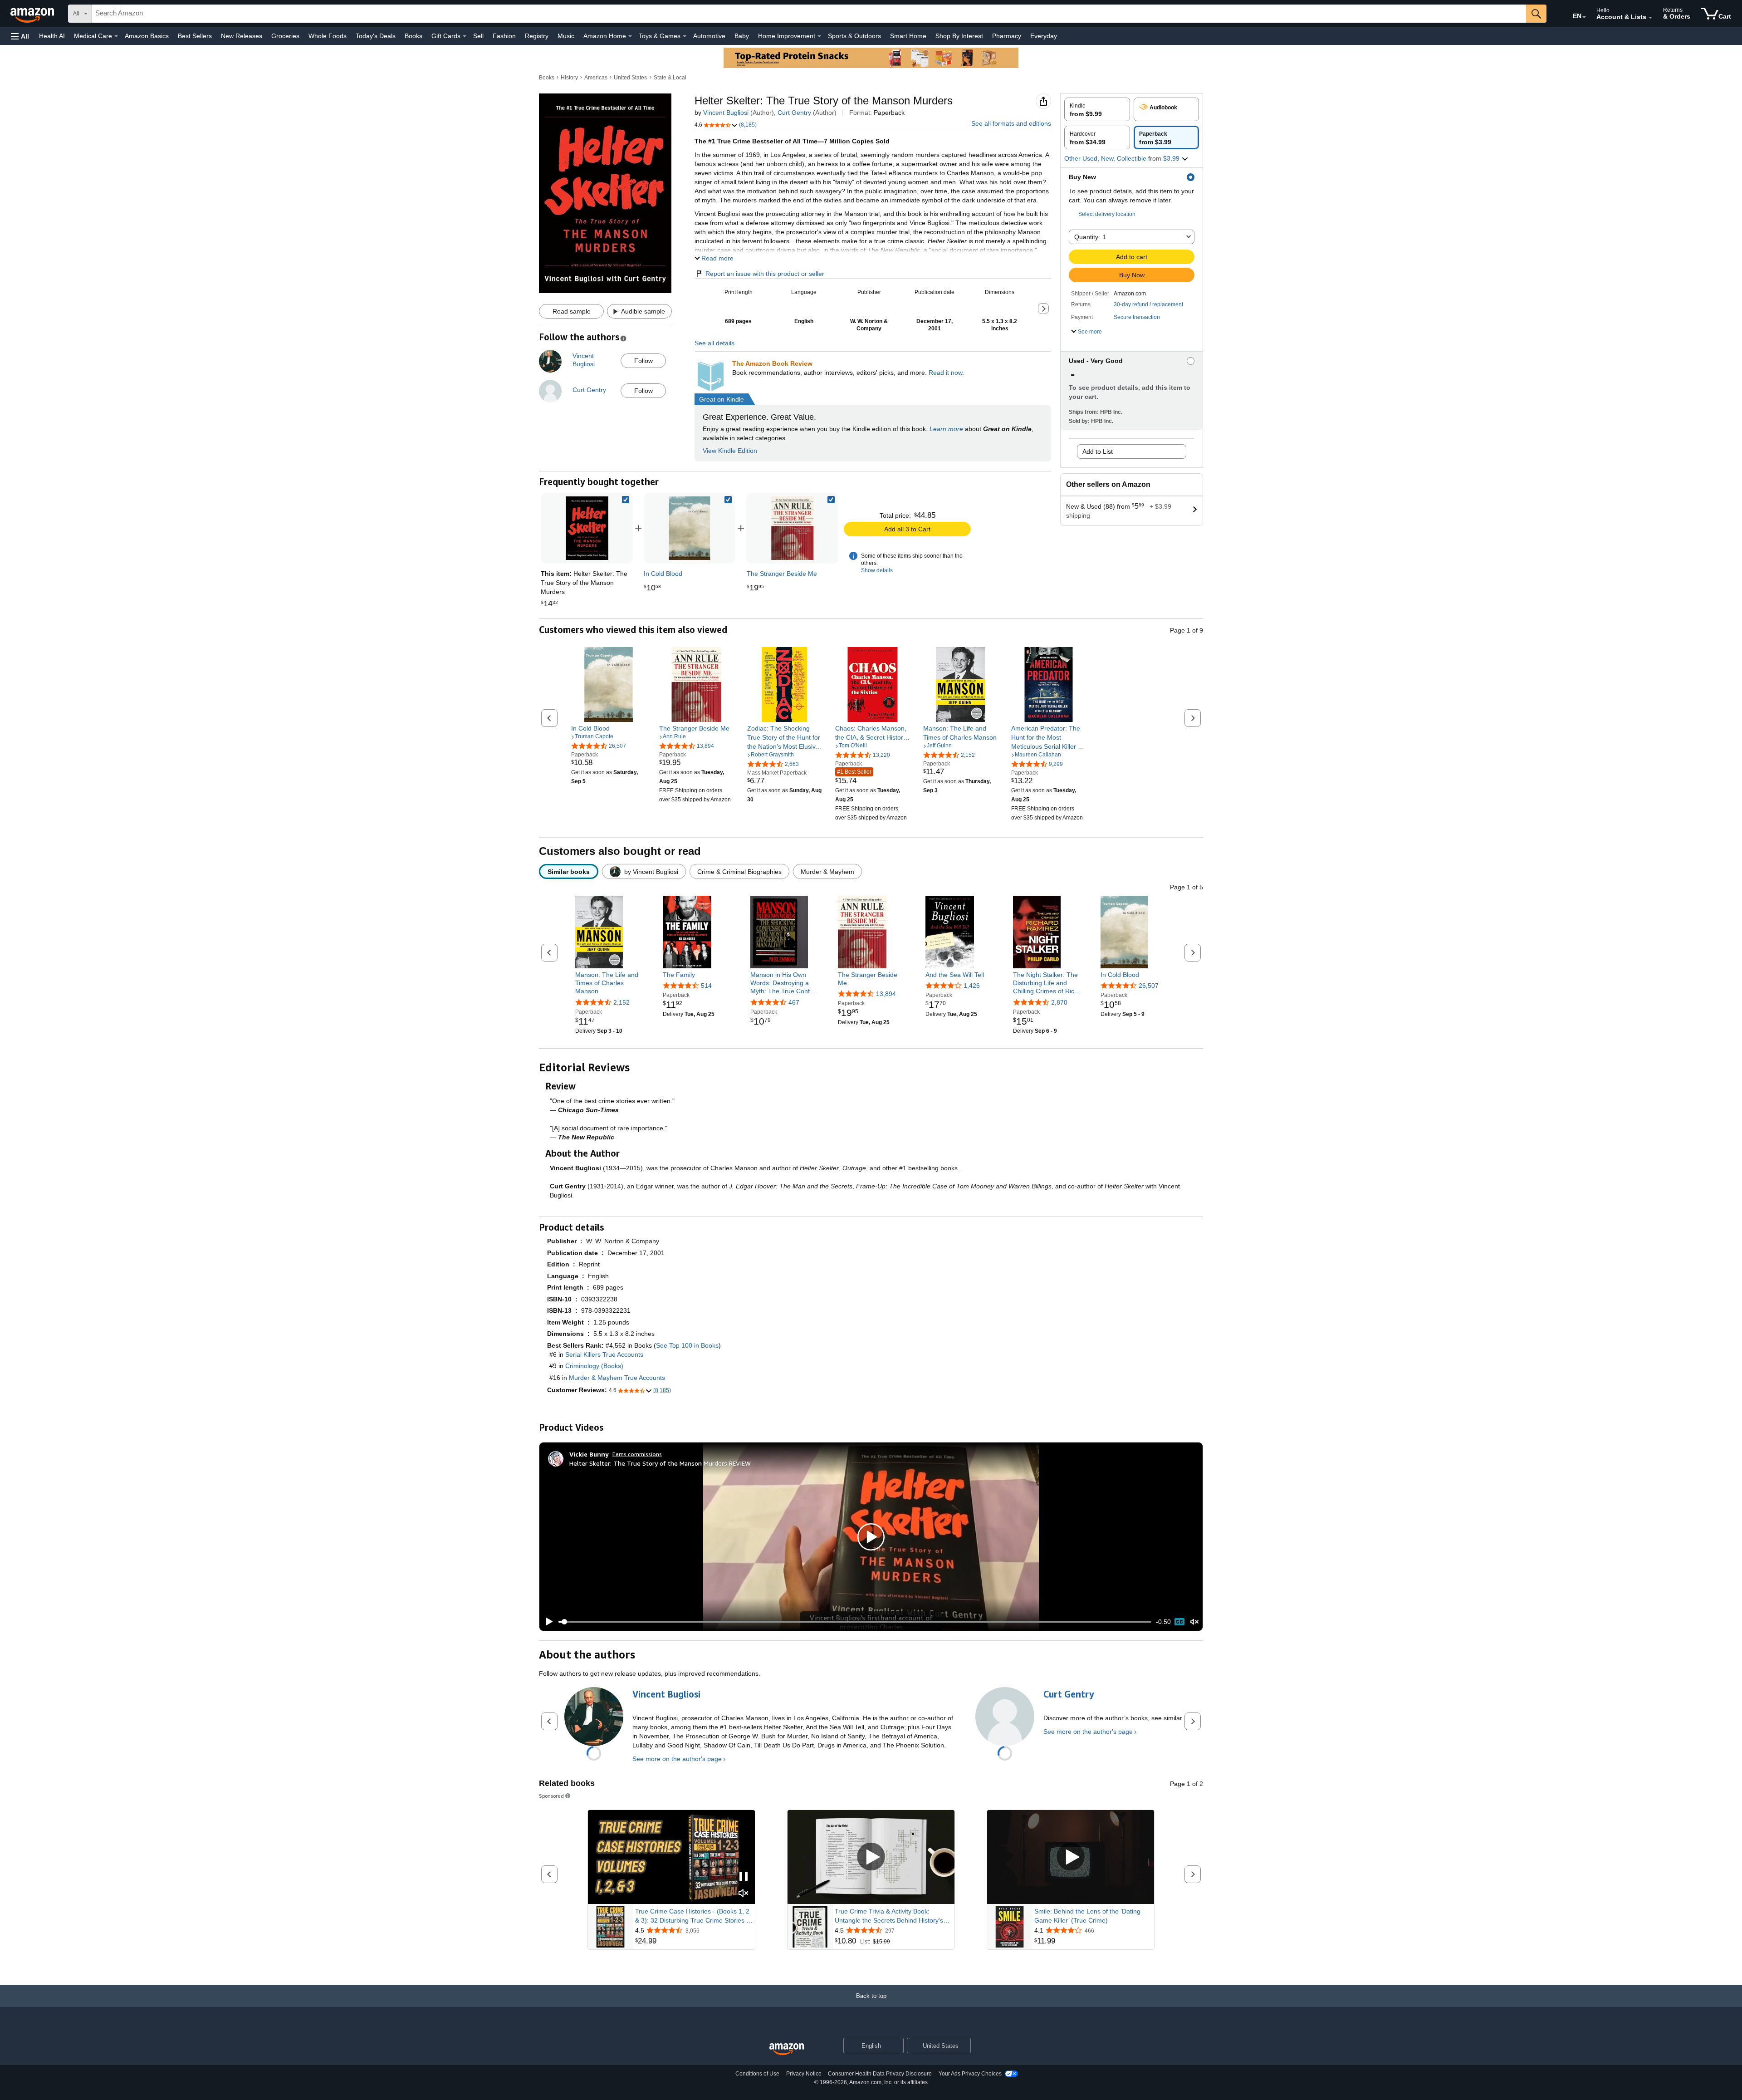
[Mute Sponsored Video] (744, 1894)
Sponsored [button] (551, 1796)
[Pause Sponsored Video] (744, 1877)
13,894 (886, 994)
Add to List (1098, 451)
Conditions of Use (757, 2074)
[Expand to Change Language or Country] (1584, 17)
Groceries (285, 36)
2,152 (621, 1002)
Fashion (504, 36)
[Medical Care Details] (116, 36)
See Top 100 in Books (687, 1345)
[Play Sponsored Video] (871, 1857)
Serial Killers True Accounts (604, 1354)
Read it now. (946, 373)
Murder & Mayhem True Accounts (617, 1378)
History (569, 78)
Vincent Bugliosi (726, 113)
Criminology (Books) (594, 1366)
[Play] (547, 1622)
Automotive (709, 36)
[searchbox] (809, 14)
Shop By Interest (959, 36)
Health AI (52, 36)
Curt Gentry (794, 113)
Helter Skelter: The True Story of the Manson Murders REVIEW (660, 1463)
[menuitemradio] (1179, 1622)
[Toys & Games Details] (685, 36)
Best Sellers (195, 36)
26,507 (1149, 986)
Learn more (946, 429)
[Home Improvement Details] (819, 36)
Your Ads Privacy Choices (970, 2074)
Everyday (1044, 36)
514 (706, 986)
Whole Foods (328, 36)
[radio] (1097, 109)
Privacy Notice (804, 2074)
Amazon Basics (147, 36)
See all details (714, 343)
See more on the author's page (677, 1759)
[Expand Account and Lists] (1650, 18)
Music (566, 36)
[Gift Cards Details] (465, 36)
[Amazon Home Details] (630, 36)
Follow (643, 361)
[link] (690, 528)
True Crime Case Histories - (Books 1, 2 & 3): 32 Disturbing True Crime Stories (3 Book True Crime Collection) (694, 1916)
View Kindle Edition (730, 451)
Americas (596, 78)
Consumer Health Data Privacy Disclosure (880, 2074)
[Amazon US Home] (787, 2049)
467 (794, 1002)
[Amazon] (33, 14)
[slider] (855, 1622)
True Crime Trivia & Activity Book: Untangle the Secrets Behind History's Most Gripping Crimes (889, 1916)
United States (630, 78)
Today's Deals (376, 36)
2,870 (1059, 1002)
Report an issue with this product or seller (765, 274)
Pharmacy (1007, 36)
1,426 (972, 986)
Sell (478, 36)
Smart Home (908, 36)
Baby (742, 36)
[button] (20, 36)
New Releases (242, 36)
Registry (537, 36)
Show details (877, 570)
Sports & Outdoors (854, 36)
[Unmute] (1194, 1622)
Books (413, 36)
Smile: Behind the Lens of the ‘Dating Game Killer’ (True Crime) (1087, 1916)
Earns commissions (637, 1454)
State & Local (670, 78)
